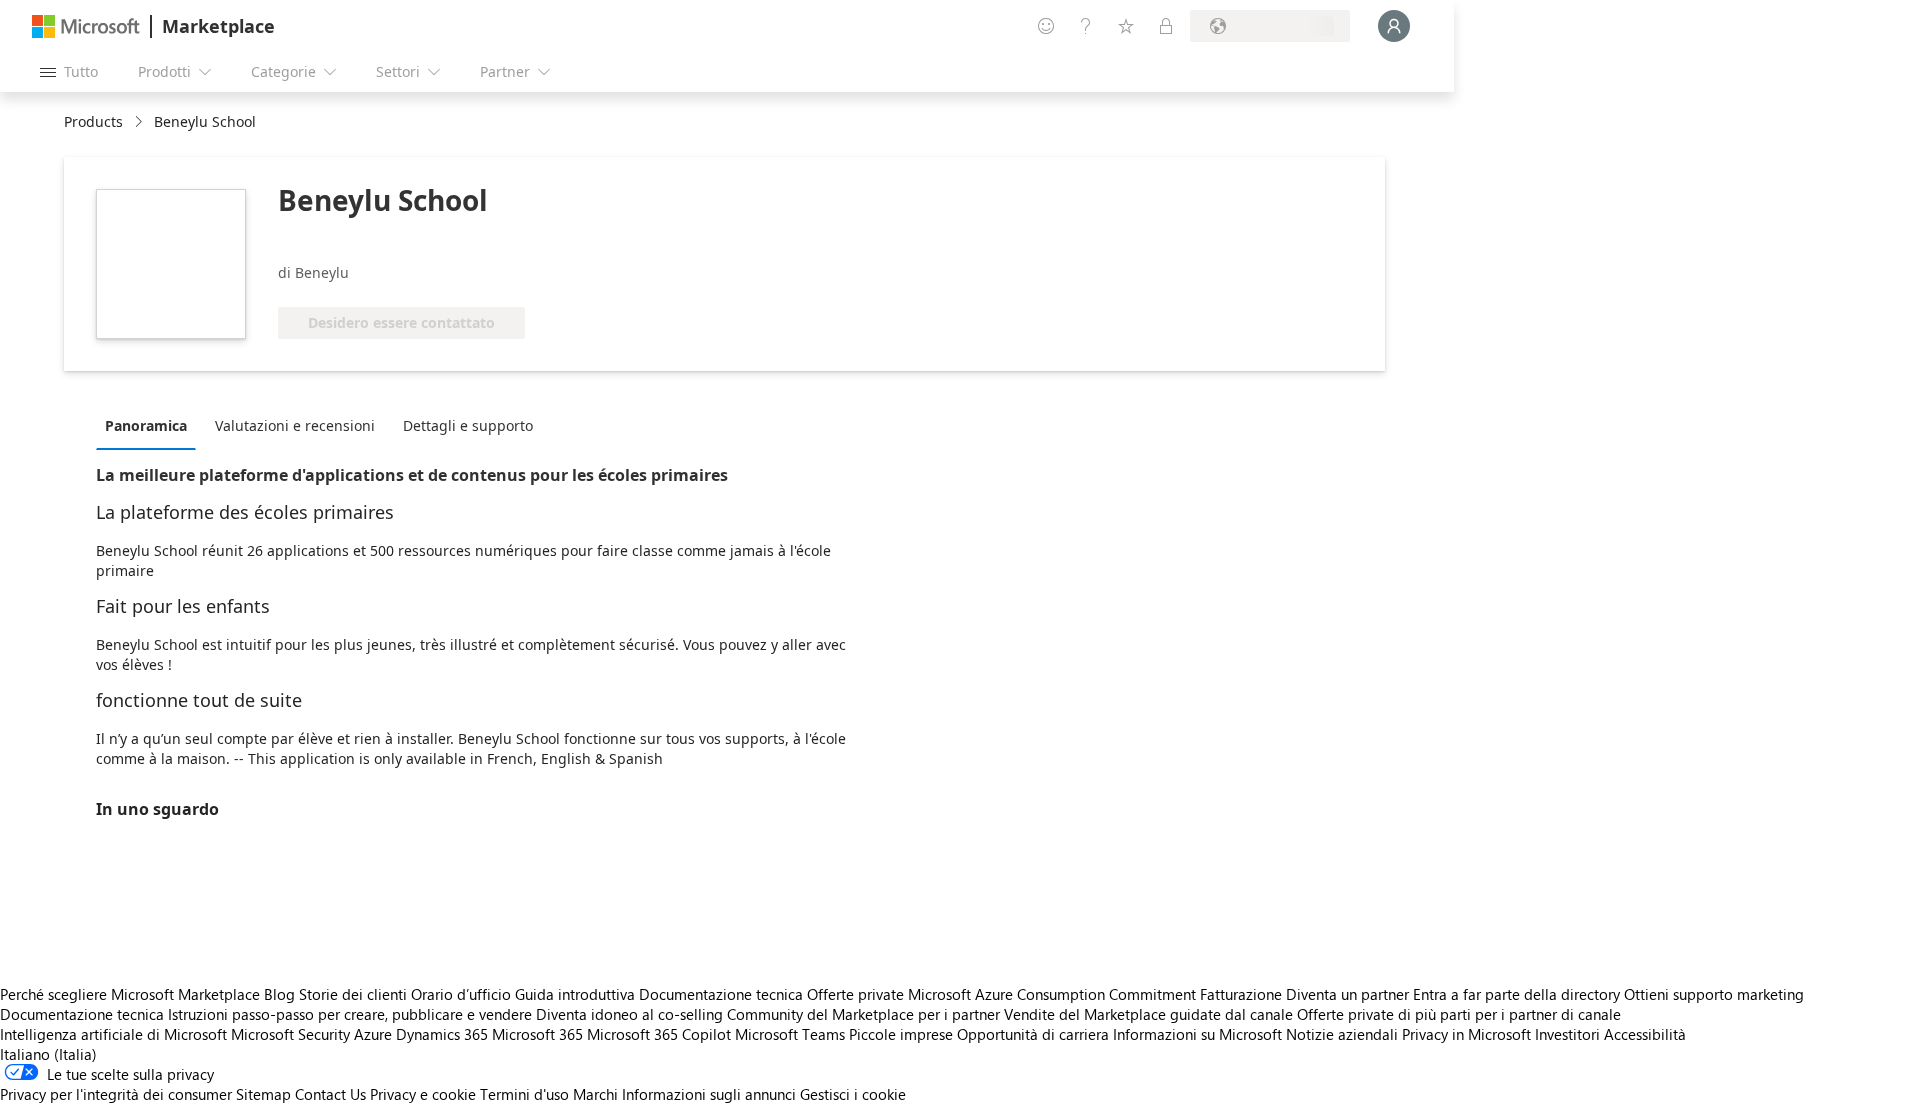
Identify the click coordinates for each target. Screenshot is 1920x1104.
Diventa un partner (1347, 994)
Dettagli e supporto (468, 425)
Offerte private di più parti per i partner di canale (1459, 1014)
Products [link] (93, 121)
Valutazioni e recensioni (295, 425)
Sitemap (263, 1094)
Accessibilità (1645, 1034)
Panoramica (146, 425)
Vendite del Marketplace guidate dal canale (1148, 1014)
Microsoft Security (290, 1034)
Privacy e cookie (423, 1094)
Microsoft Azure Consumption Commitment (1054, 994)
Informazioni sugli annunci (709, 1094)
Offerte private (855, 994)
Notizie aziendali (1342, 1034)
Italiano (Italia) (48, 1054)
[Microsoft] (86, 26)
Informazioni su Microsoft (1197, 1034)
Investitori (1567, 1034)
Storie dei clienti (353, 994)
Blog (279, 994)
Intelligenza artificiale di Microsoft (113, 1034)
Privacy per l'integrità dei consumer (116, 1094)
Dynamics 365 (442, 1034)
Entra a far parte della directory (1516, 994)
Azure (373, 1034)
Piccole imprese (901, 1034)
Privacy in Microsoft (1466, 1034)
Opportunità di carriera (1033, 1034)
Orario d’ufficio (461, 994)
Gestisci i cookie (853, 1094)
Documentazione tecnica (721, 994)
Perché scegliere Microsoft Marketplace (130, 994)
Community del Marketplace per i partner (863, 1014)
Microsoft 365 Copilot (659, 1034)
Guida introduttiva (575, 994)
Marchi (595, 1094)
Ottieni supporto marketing (1714, 994)
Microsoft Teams (790, 1034)
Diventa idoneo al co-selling (629, 1014)
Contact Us (330, 1094)
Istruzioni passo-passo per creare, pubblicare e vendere (350, 1014)
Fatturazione (1241, 994)
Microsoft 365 (537, 1034)
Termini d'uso (524, 1094)
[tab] (151, 425)
